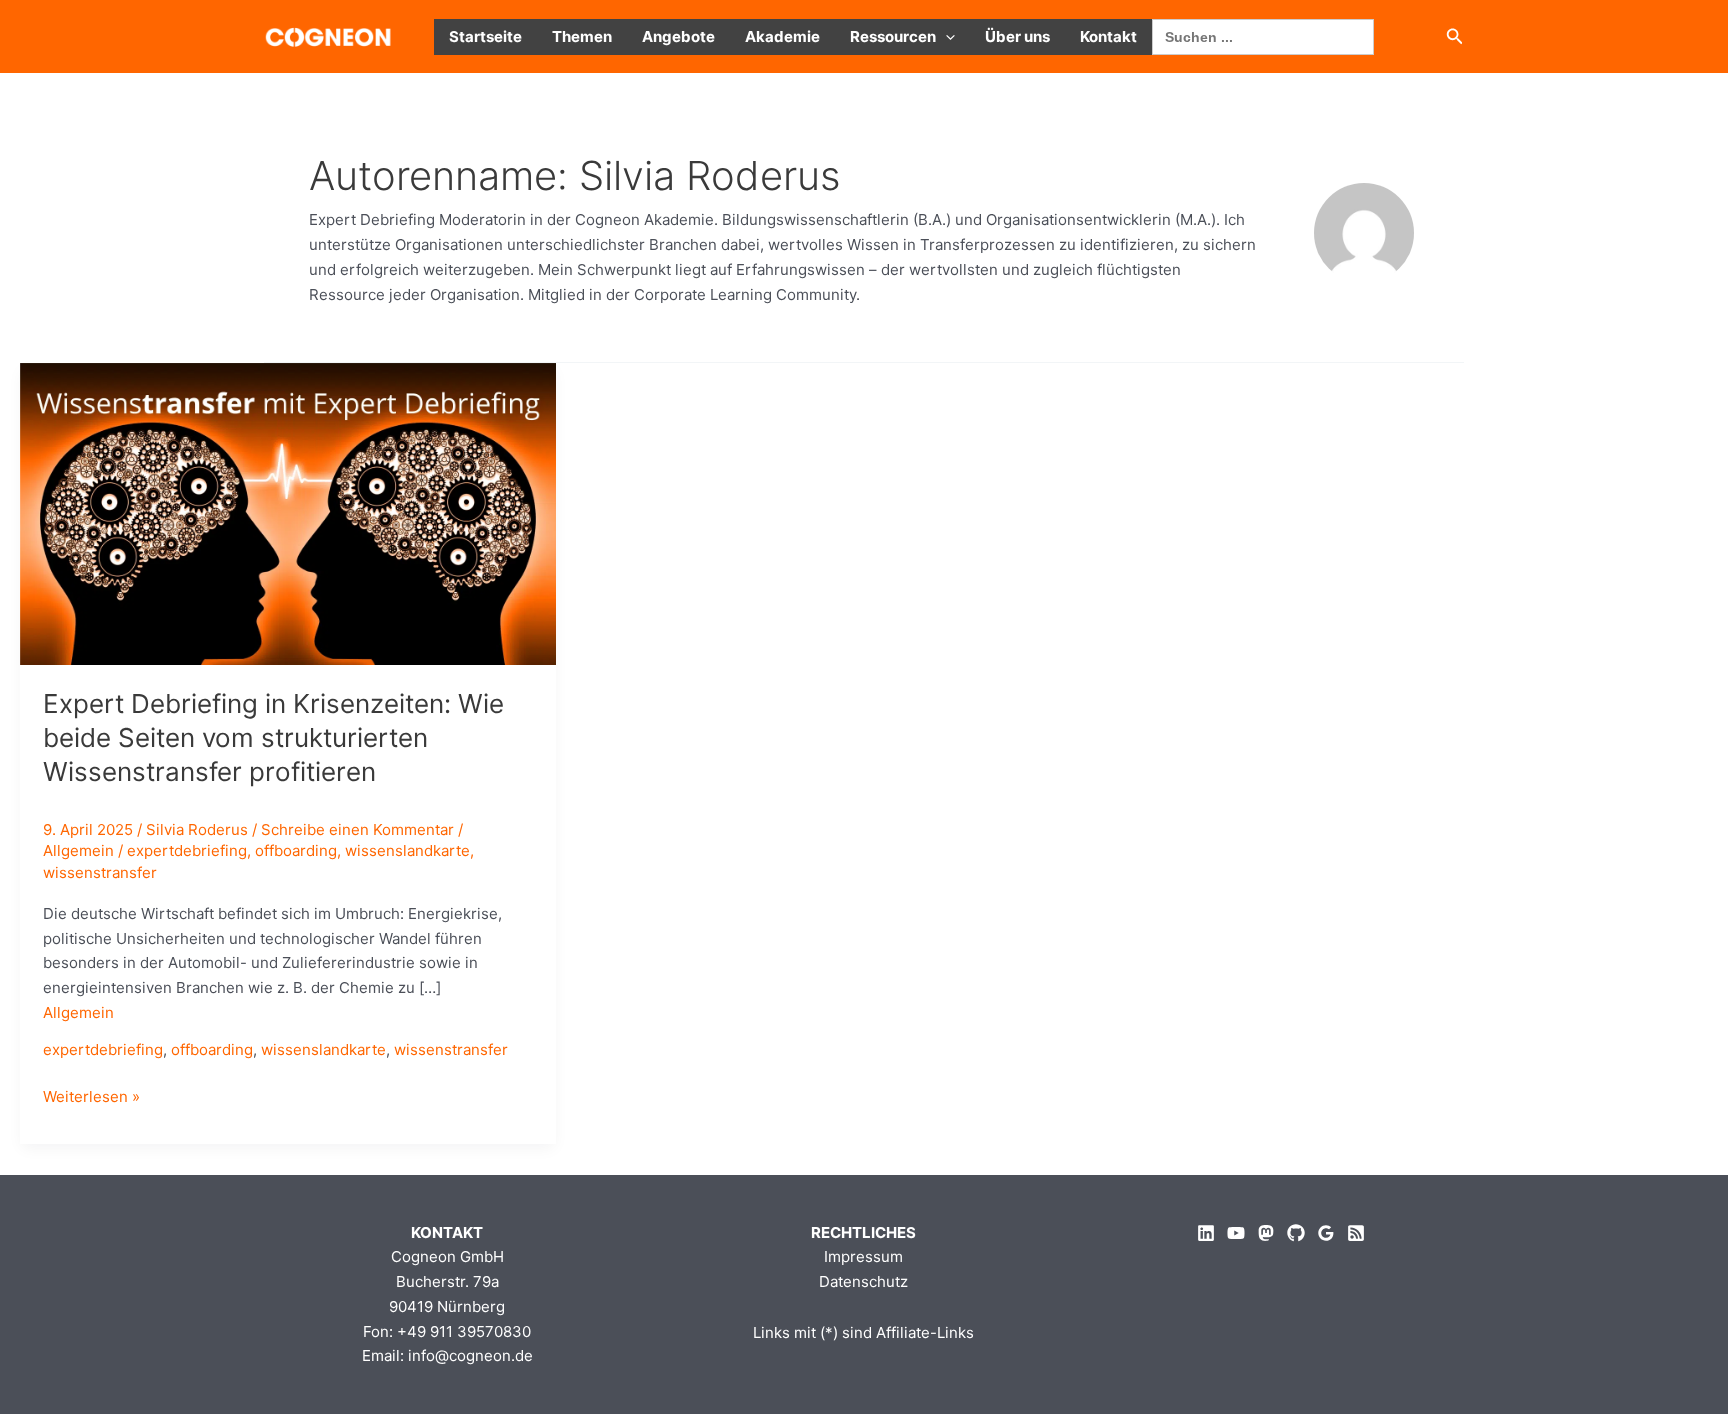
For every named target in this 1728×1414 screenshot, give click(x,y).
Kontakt (1108, 36)
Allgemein (78, 850)
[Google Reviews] (1326, 1233)
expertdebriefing (187, 850)
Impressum (863, 1256)
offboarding (296, 850)
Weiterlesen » (91, 1098)
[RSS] (1356, 1233)
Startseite (485, 36)
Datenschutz (863, 1281)
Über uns (1017, 36)
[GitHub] (1296, 1233)
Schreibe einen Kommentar (357, 829)
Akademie (782, 36)
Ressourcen (893, 36)
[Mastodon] (1266, 1233)
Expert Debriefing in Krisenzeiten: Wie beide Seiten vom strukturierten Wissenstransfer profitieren (273, 737)
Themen (582, 36)
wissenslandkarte (407, 850)
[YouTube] (1236, 1233)
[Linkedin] (1206, 1233)
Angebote (678, 36)
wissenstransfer (100, 872)
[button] (945, 37)
